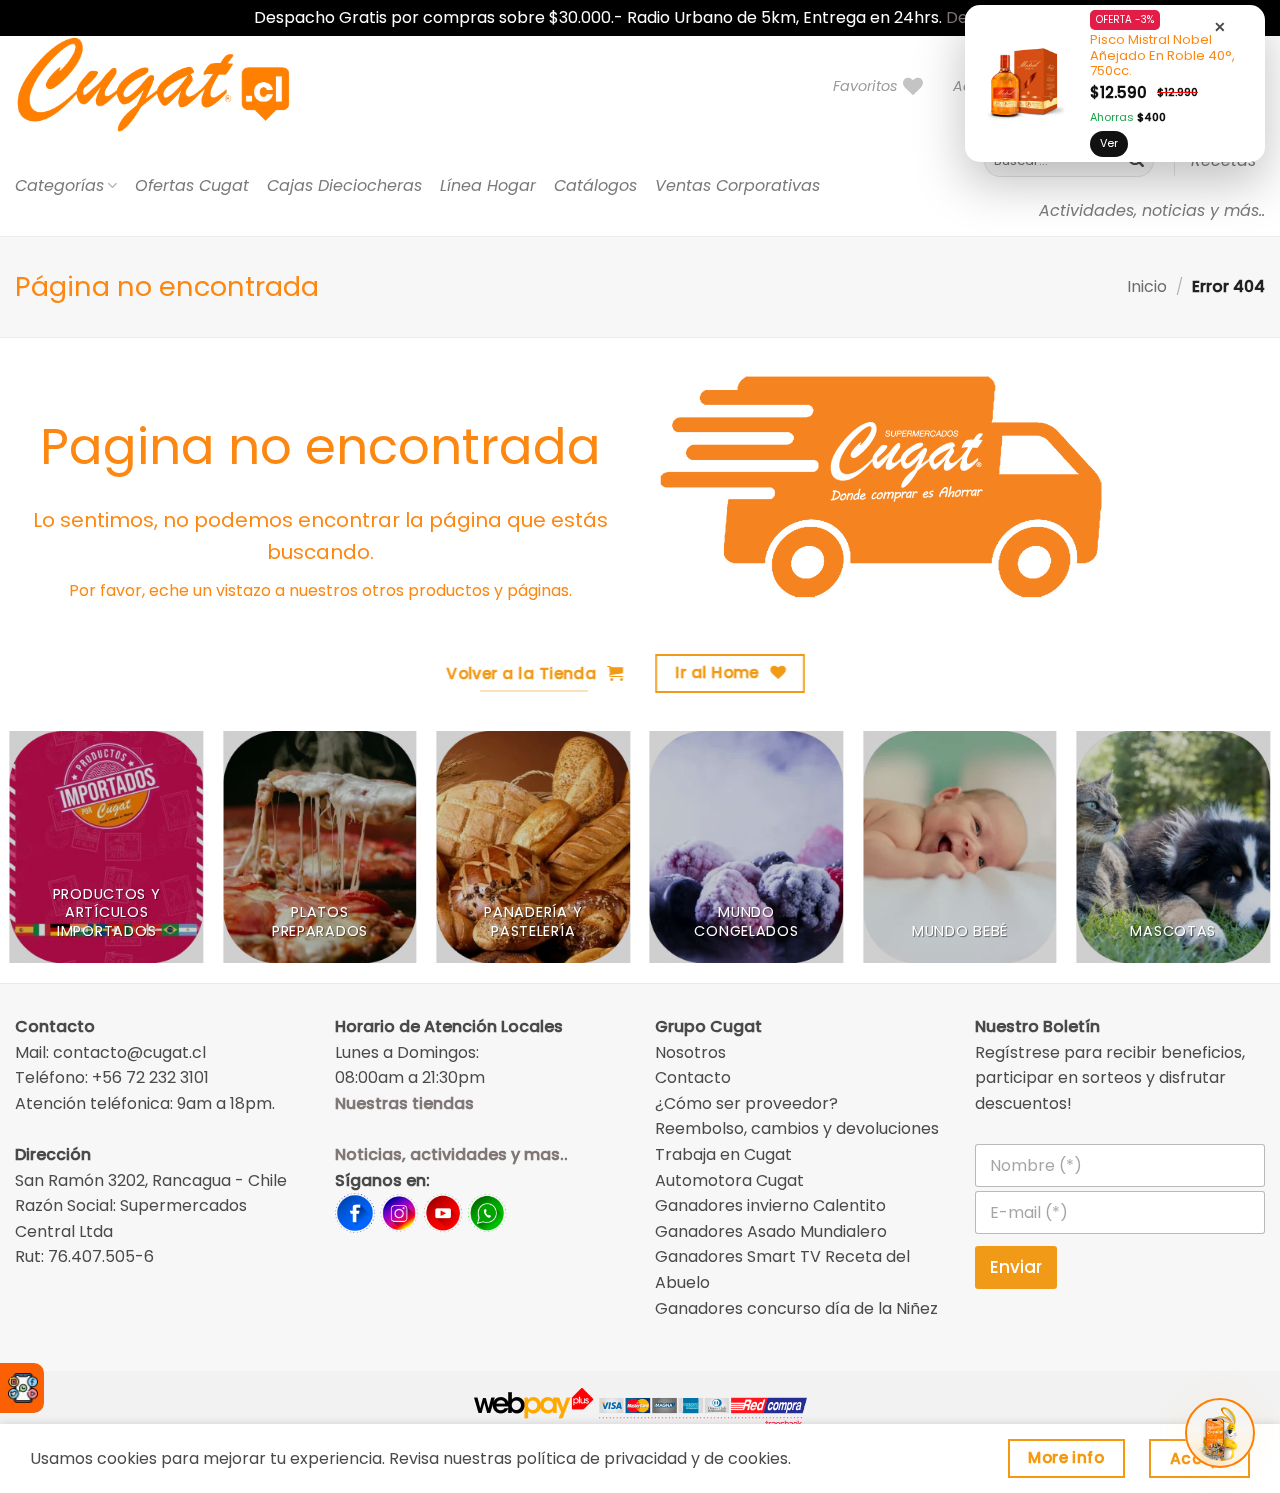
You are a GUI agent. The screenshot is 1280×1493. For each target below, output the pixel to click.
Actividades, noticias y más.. (1152, 210)
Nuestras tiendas (404, 1103)
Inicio (1147, 286)
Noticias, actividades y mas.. (451, 1154)
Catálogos (595, 185)
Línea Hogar (488, 185)
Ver (1109, 143)
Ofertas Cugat (192, 185)
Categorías (59, 185)
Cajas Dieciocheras (344, 185)
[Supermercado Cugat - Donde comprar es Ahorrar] (177, 86)
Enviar (1016, 1267)
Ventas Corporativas (737, 185)
